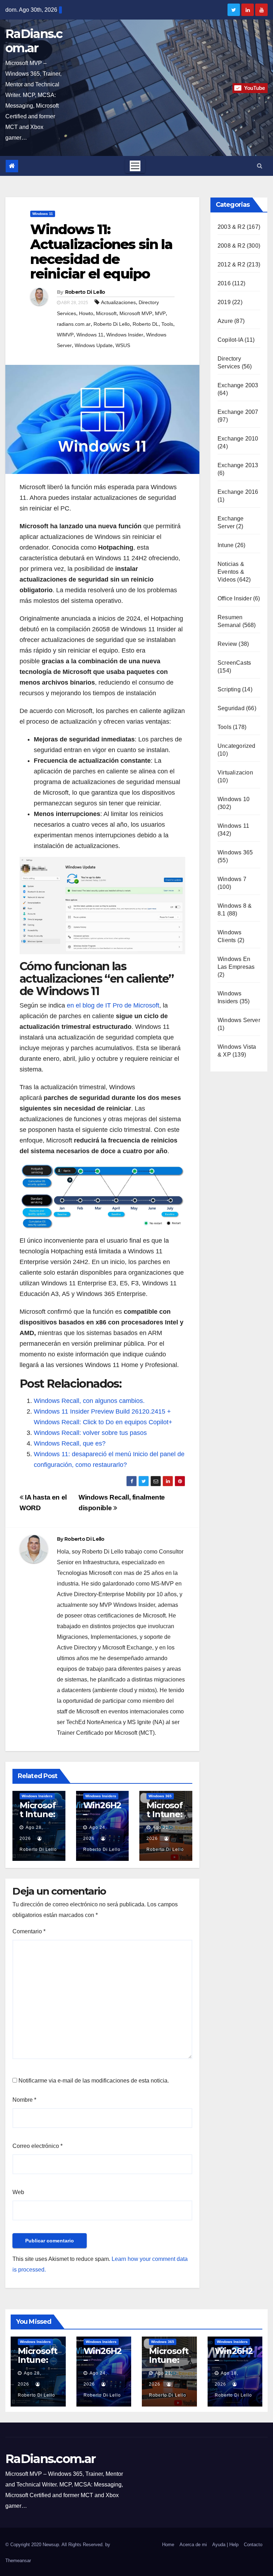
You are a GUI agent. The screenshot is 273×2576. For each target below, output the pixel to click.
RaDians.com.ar (34, 41)
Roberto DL (146, 324)
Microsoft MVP (136, 313)
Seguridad (231, 708)
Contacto (253, 2545)
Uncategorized (237, 746)
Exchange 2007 (238, 412)
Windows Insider (125, 335)
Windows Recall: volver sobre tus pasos (90, 1433)
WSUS (123, 345)
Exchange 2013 (238, 465)
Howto (86, 313)
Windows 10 (234, 799)
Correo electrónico (38, 2146)
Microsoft (106, 313)
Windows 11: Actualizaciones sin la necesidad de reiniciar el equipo (101, 252)
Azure (225, 321)
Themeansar (18, 2561)
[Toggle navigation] (135, 166)
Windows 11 (43, 214)
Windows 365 (160, 1796)
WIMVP (65, 335)
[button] (260, 166)
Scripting (229, 689)
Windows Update (94, 345)
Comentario (29, 1931)
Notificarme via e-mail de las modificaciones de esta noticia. (94, 2081)
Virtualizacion (235, 773)
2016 (224, 283)
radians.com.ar (74, 324)
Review (227, 644)
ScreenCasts (234, 663)
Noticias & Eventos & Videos (231, 572)
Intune (226, 545)
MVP (160, 313)
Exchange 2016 (238, 492)
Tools (167, 324)
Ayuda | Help (225, 2545)
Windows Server (239, 1020)
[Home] (12, 166)
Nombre (24, 2100)
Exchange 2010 (238, 439)
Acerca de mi (193, 2545)
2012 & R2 (231, 264)
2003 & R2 (231, 227)
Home (168, 2545)
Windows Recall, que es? (70, 1443)
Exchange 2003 (238, 385)
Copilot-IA (230, 340)
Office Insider (235, 598)
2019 (224, 302)
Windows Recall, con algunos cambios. (89, 1401)
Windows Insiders (37, 1796)
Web (18, 2192)
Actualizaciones (118, 302)
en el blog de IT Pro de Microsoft (113, 1005)
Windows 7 (232, 879)
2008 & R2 (231, 246)
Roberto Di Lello (85, 292)
